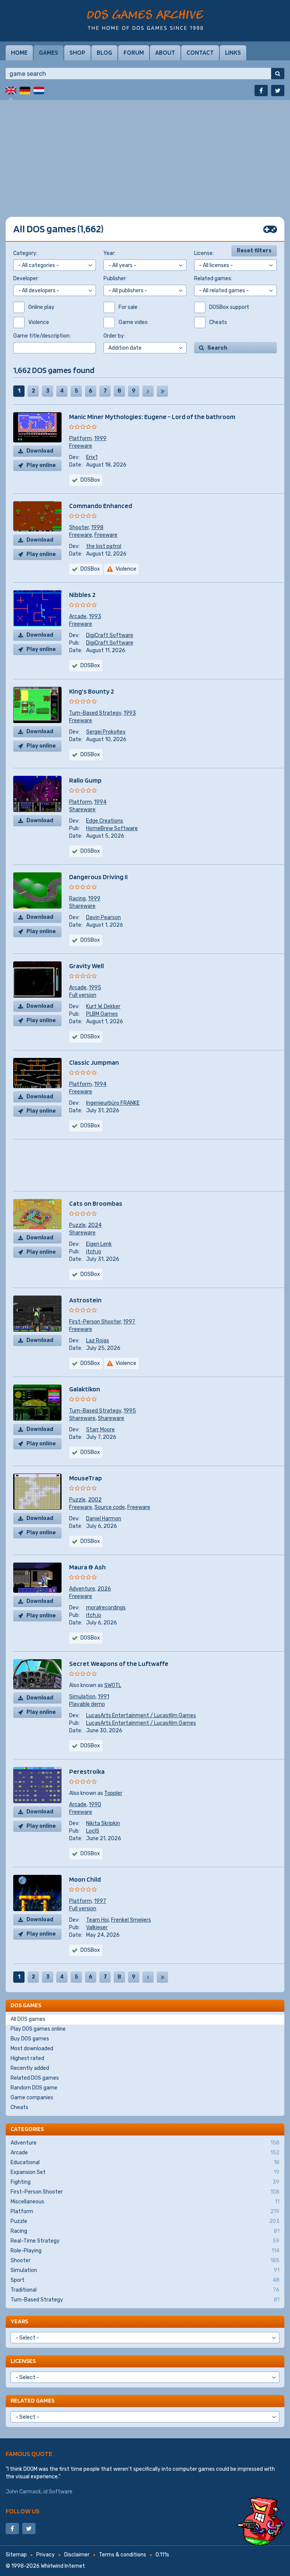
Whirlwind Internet (63, 2566)
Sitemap (16, 2555)
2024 (95, 1225)
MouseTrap (86, 1478)
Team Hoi (97, 1920)
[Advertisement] (145, 153)
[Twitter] (278, 91)
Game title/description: (42, 336)
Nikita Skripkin (103, 1823)
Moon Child (85, 1879)
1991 (103, 1697)
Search (217, 348)
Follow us (23, 2511)
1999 (100, 438)
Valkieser (97, 1927)
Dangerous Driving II (98, 877)
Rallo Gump (85, 780)
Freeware (81, 446)
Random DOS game (34, 2088)
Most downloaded (32, 2049)
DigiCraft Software (110, 635)
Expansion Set (145, 2172)
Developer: (26, 279)
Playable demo (87, 1704)
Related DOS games (35, 2078)
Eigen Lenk (99, 1244)
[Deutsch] (25, 91)
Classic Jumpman (94, 1062)
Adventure (82, 1589)
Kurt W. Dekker (103, 1006)
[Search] (278, 74)
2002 (95, 1500)
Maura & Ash (87, 1567)
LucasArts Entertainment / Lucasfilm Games (141, 1716)
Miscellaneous (145, 2202)
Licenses (23, 2361)
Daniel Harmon (104, 1519)
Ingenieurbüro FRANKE (113, 1103)
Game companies (32, 2098)
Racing (77, 899)
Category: (25, 253)
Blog (104, 52)
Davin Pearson (103, 917)
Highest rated (27, 2058)
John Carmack (23, 2492)
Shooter (79, 527)
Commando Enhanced (101, 506)
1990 (95, 1805)
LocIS (93, 1831)
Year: (110, 253)
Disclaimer (77, 2555)
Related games (32, 2400)
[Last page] (162, 391)
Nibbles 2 (82, 595)
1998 (97, 527)
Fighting (145, 2182)
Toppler (113, 1793)
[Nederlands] (39, 91)
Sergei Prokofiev (106, 732)
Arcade (78, 616)
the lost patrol (104, 546)
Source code (110, 1507)
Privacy (46, 2555)
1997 (129, 1322)
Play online (41, 465)
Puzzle (77, 1225)
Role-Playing (145, 2251)
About (165, 52)
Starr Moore (100, 1430)
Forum (134, 52)
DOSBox (90, 1126)
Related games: (213, 279)
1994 (100, 802)
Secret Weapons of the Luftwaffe (119, 1663)
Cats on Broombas (96, 1203)
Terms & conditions (123, 2555)
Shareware (82, 810)
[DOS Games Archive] (145, 20)
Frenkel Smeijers (131, 1920)
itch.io (94, 1252)
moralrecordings (106, 1608)
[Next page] (148, 391)
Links (233, 52)
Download (40, 451)
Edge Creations (105, 821)
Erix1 (92, 457)
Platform (80, 438)
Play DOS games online (38, 2029)
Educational (145, 2162)
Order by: (114, 336)
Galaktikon (85, 1389)
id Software (58, 2492)
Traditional (145, 2290)
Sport (145, 2280)
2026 (104, 1589)
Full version (83, 995)
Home (19, 52)
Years (19, 2321)
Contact (200, 52)
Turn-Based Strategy (95, 713)
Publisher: (115, 279)
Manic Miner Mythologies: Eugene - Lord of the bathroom (152, 417)
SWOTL (113, 1685)
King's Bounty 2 (92, 691)
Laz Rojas (98, 1341)
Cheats (19, 2107)
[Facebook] (261, 91)
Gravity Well (86, 966)
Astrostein (85, 1300)
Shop (77, 52)
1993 (95, 616)
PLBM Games (102, 1014)
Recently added (30, 2068)
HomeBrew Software (112, 828)
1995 (95, 988)
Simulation (82, 1697)
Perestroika (87, 1771)
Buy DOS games (30, 2039)
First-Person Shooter (95, 1322)
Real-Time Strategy (145, 2241)
